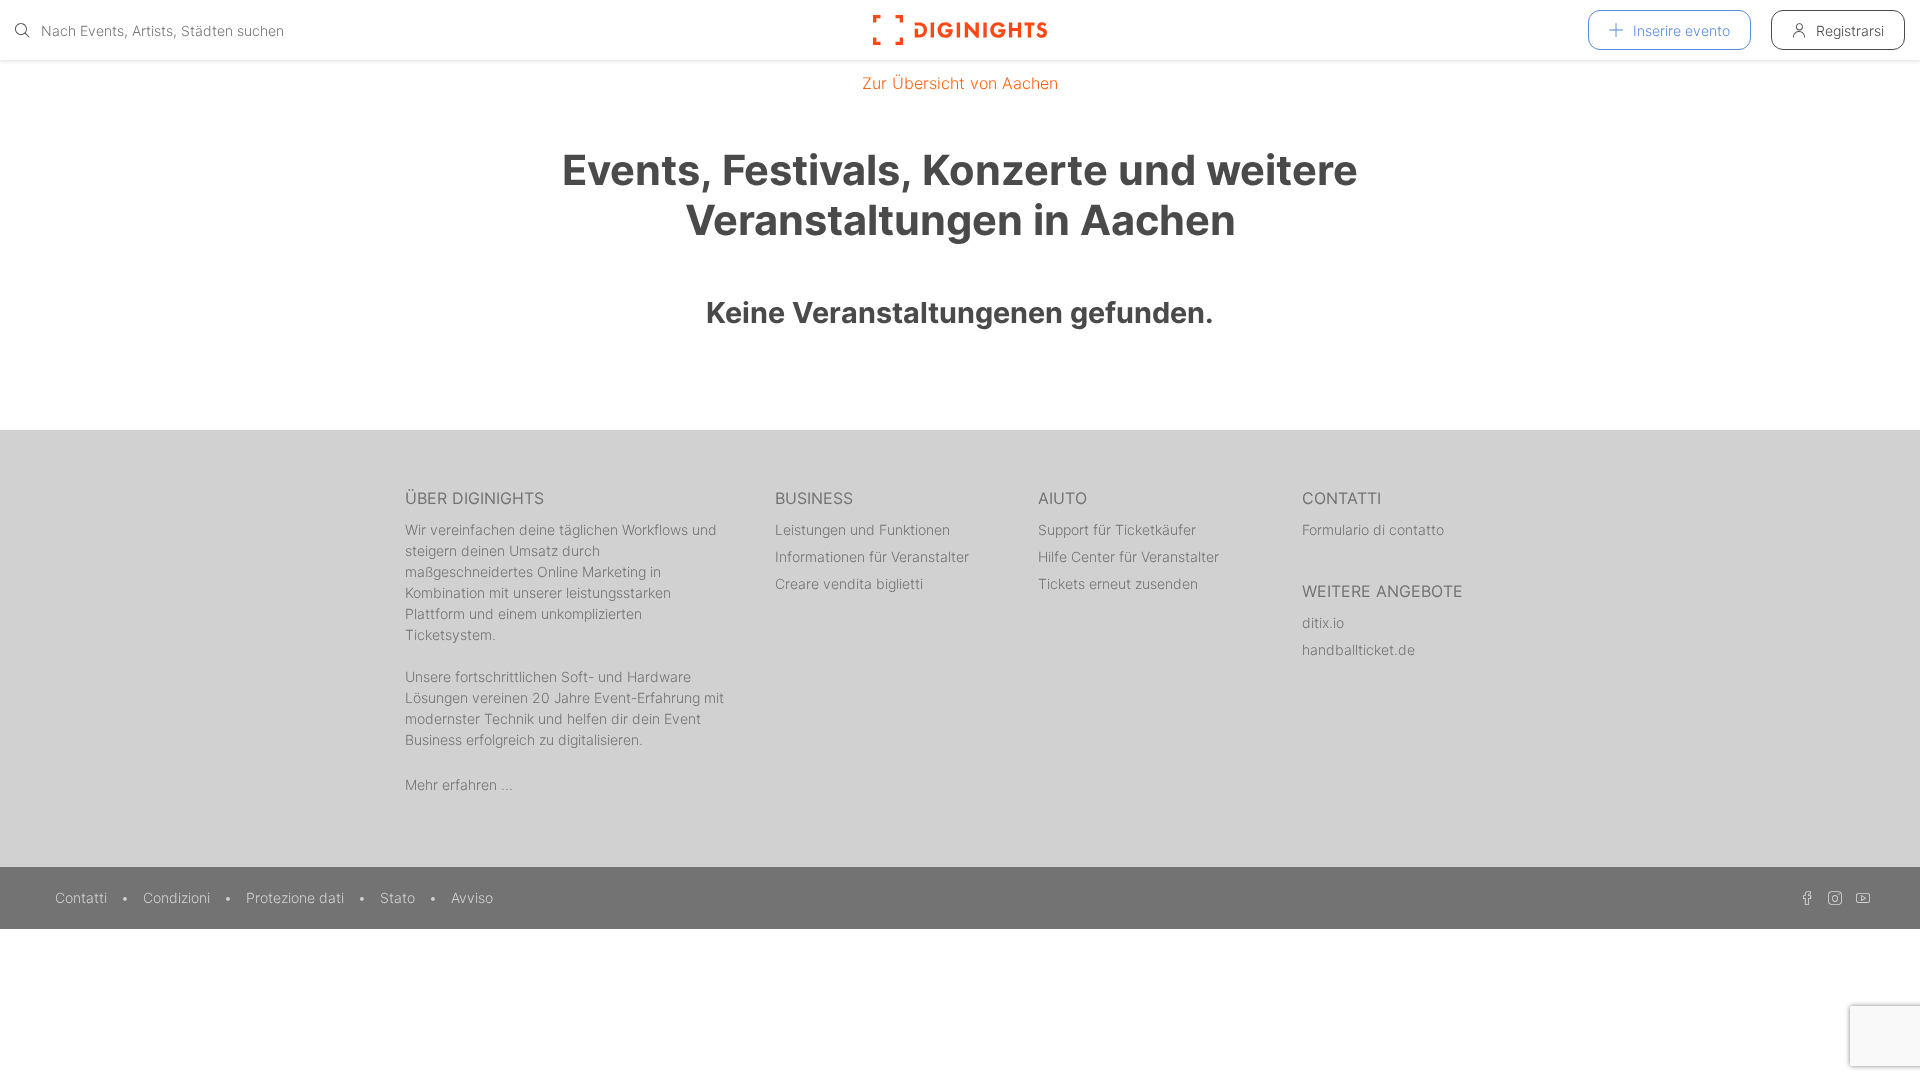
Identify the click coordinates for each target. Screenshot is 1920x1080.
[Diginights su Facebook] (1804, 897)
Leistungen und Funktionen (862, 529)
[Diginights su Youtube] (1858, 897)
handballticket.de (1358, 649)
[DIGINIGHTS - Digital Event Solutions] (960, 30)
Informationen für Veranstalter (872, 556)
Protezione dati (297, 897)
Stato (399, 897)
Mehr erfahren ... (459, 784)
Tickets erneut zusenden (1118, 583)
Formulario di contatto (1373, 529)
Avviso (472, 897)
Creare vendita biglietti (849, 583)
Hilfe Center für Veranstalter (1128, 556)
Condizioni (178, 897)
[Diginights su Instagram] (1832, 897)
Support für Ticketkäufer (1117, 529)
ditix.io (1323, 622)
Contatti (83, 897)
